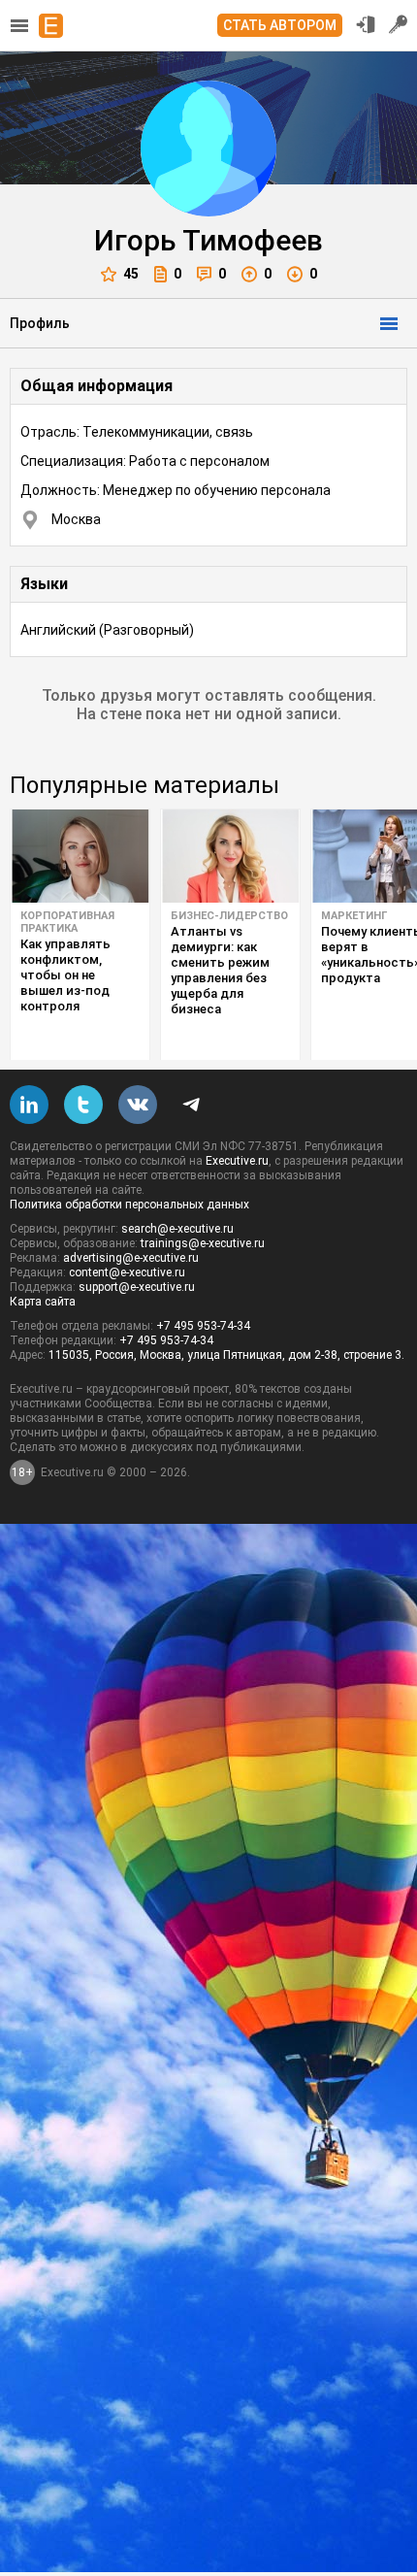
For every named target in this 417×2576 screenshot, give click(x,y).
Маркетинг (354, 916)
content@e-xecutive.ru (127, 1272)
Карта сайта (43, 1302)
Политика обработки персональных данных (129, 1205)
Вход (366, 24)
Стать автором (280, 25)
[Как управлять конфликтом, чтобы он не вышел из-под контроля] (80, 856)
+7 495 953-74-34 (203, 1326)
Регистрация (399, 24)
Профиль (40, 323)
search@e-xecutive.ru (177, 1229)
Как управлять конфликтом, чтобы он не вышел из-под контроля (65, 975)
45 (131, 274)
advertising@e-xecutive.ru (131, 1258)
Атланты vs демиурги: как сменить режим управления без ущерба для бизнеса (220, 970)
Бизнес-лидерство (229, 916)
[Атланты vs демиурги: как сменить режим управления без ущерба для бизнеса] (230, 856)
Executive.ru (237, 1161)
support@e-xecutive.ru (137, 1287)
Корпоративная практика (67, 922)
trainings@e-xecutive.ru (203, 1243)
